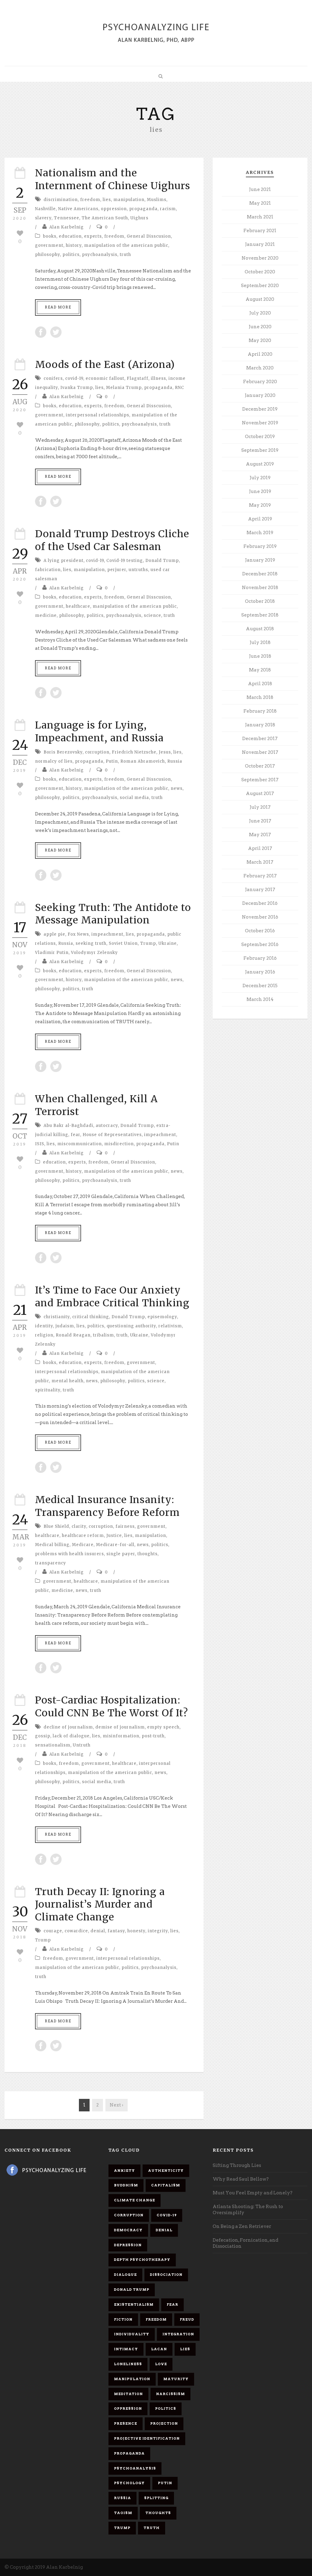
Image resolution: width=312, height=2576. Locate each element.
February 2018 (260, 711)
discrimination (61, 200)
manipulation (129, 200)
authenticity (166, 2171)
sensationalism (53, 1745)
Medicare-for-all (115, 1545)
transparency (51, 1563)
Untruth (82, 1745)
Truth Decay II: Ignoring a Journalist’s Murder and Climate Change (100, 1904)
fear (75, 1135)
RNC (179, 388)
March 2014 (260, 999)
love (161, 2364)
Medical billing (52, 1545)
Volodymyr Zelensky (94, 953)
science (152, 615)
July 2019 (260, 478)
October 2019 (260, 437)
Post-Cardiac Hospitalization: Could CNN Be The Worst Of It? (112, 1707)
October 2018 (260, 601)
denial (98, 1931)
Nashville (45, 209)
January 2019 (260, 560)
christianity (57, 1317)
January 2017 (260, 890)
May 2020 (260, 340)
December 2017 (260, 739)
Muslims (157, 200)
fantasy (116, 1931)
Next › (117, 2105)
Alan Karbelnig (67, 227)
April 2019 (260, 519)
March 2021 (260, 217)
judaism (65, 1326)
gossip (43, 1736)
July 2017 (260, 807)
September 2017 (260, 780)
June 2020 (260, 327)
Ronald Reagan (73, 1335)
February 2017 (260, 876)
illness (158, 378)
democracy (128, 2230)
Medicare (83, 1545)
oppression (114, 209)
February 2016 (260, 958)
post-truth (153, 1736)
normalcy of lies (54, 761)
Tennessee (67, 218)
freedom (90, 200)
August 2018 (260, 629)
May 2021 (260, 203)
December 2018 (260, 574)
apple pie (54, 934)
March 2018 (260, 697)
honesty (136, 1931)
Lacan (159, 2349)
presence (126, 2423)
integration (178, 2334)
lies (107, 200)
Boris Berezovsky (63, 752)
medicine (46, 615)
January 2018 (260, 725)
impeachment (107, 934)
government (49, 245)
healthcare (78, 606)
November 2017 (260, 752)
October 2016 (260, 931)
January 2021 (260, 244)
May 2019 (260, 505)
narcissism (170, 2394)
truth (125, 255)
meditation (128, 2394)
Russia (175, 761)
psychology (129, 2483)
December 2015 (260, 986)
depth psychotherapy (142, 2260)
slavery (43, 218)
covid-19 (74, 378)
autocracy (107, 1126)
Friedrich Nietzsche (134, 752)
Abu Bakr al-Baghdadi (68, 1126)
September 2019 (260, 450)
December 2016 (260, 903)
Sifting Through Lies (237, 2165)
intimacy (126, 2349)
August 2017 (260, 793)
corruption (97, 752)
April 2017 (260, 848)
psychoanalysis (100, 255)
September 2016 (260, 944)
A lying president (64, 561)
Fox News (78, 934)
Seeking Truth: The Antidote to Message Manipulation (113, 914)
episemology (162, 1317)
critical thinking (91, 1317)
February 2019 (260, 546)
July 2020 (260, 313)
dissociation (166, 2275)
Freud (187, 2319)
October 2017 (260, 766)
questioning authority (131, 1326)
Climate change (135, 2200)
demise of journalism (120, 1727)
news (177, 788)
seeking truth (91, 943)
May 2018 (260, 670)
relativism (170, 1326)
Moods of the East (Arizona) (105, 365)
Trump (148, 943)
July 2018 (260, 642)
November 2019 (260, 423)
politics (71, 255)
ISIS (40, 1144)
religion (44, 1335)
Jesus (165, 752)
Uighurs (139, 218)
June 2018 (260, 656)
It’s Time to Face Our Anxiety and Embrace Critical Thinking (112, 1297)
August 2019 (260, 464)
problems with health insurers (69, 1554)
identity (44, 1326)
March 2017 (260, 862)
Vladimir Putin (52, 953)
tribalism (103, 1335)
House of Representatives (112, 1135)
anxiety (124, 2171)
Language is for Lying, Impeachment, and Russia (99, 732)
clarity (79, 1526)
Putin (112, 761)
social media (134, 798)
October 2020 (260, 272)
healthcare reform (83, 1536)
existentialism (134, 2304)
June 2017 (260, 821)
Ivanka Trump (77, 388)
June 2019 (260, 491)
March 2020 (260, 368)
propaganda (143, 209)
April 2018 (260, 684)
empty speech (163, 1727)
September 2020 (260, 286)
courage (53, 1931)
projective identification (147, 2438)
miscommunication (80, 1144)
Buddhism (126, 2185)
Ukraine (168, 943)
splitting (156, 2498)
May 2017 (260, 835)
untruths (138, 570)
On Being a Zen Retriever (242, 2226)
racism (168, 209)
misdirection (119, 1144)
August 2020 (260, 299)
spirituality (48, 1390)
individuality (132, 2334)
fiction (123, 2319)
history (74, 245)
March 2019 (260, 533)
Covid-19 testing (125, 561)
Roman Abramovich (143, 761)
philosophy (48, 255)
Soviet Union (123, 943)
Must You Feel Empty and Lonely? (253, 2193)
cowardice (76, 1931)
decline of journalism (68, 1727)
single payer (121, 1554)
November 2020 (260, 258)
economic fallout (105, 378)
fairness (125, 1526)
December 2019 (260, 409)
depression (128, 2245)
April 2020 (260, 354)
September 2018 (260, 615)
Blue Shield (56, 1526)
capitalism (166, 2185)
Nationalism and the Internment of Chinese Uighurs (113, 179)
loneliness (128, 2364)
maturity (176, 2379)
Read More (58, 307)
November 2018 (260, 588)
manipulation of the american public (126, 245)
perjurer (117, 570)
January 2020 (260, 395)
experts (93, 236)
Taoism (123, 2513)
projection (164, 2423)
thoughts (147, 1554)
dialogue (125, 2275)
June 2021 (260, 189)
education (70, 236)
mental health (67, 1381)
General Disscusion (149, 236)
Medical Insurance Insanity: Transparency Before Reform (107, 1506)
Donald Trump (162, 561)
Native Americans (78, 209)
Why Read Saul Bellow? (241, 2179)
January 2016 (260, 972)
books (50, 236)
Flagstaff (138, 378)
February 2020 (260, 382)
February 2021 (260, 231)
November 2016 (260, 917)
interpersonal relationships (97, 415)
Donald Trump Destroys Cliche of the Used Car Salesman (112, 540)
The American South (105, 218)
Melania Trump (124, 388)
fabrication (48, 570)
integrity (158, 1931)
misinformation (121, 1736)
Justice (114, 1536)
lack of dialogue (71, 1736)
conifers (53, 378)
